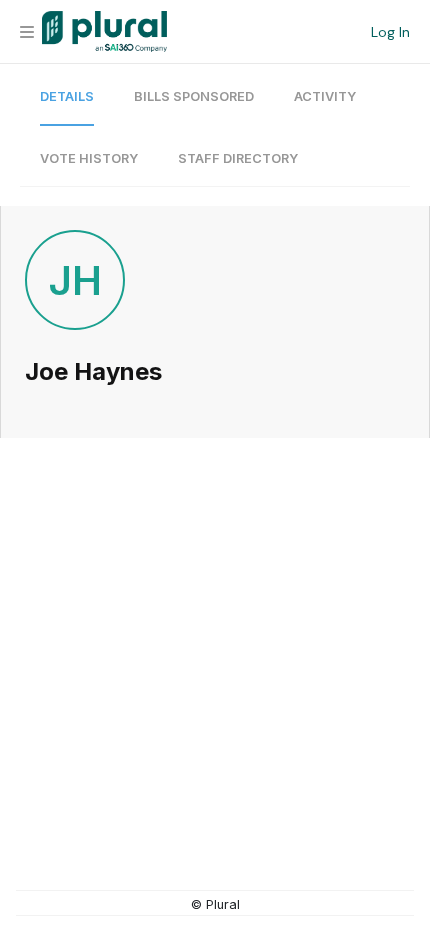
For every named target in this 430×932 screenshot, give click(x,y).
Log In (390, 32)
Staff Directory (238, 158)
